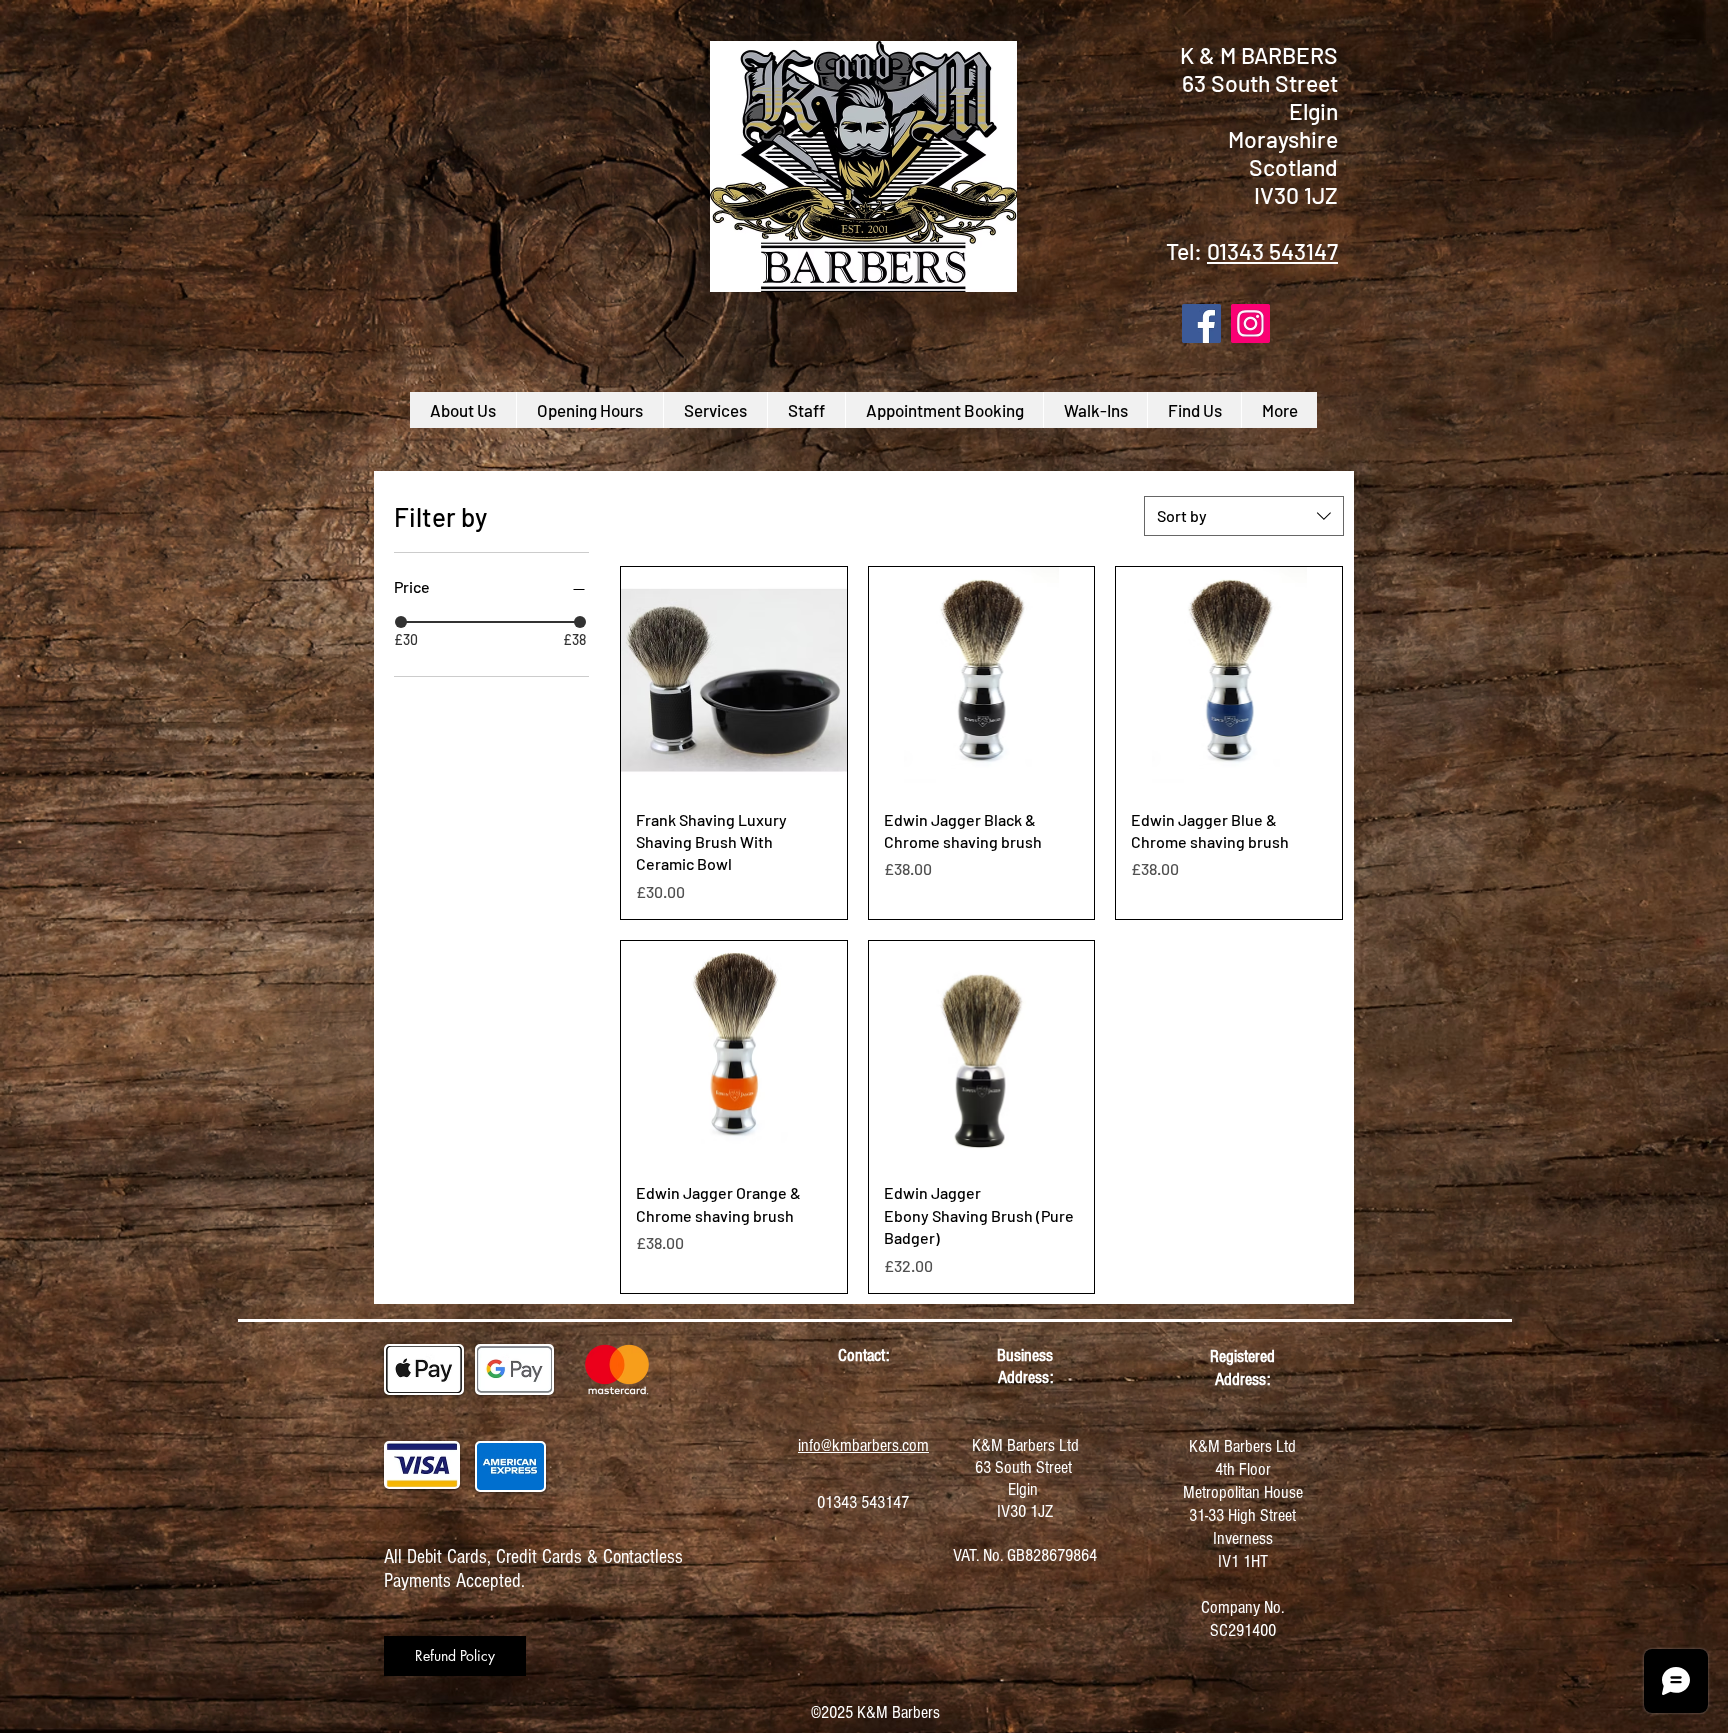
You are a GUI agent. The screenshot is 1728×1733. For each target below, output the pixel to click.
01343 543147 (1272, 251)
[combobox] (1244, 516)
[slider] (401, 622)
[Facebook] (1201, 323)
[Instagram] (1250, 323)
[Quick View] (734, 680)
